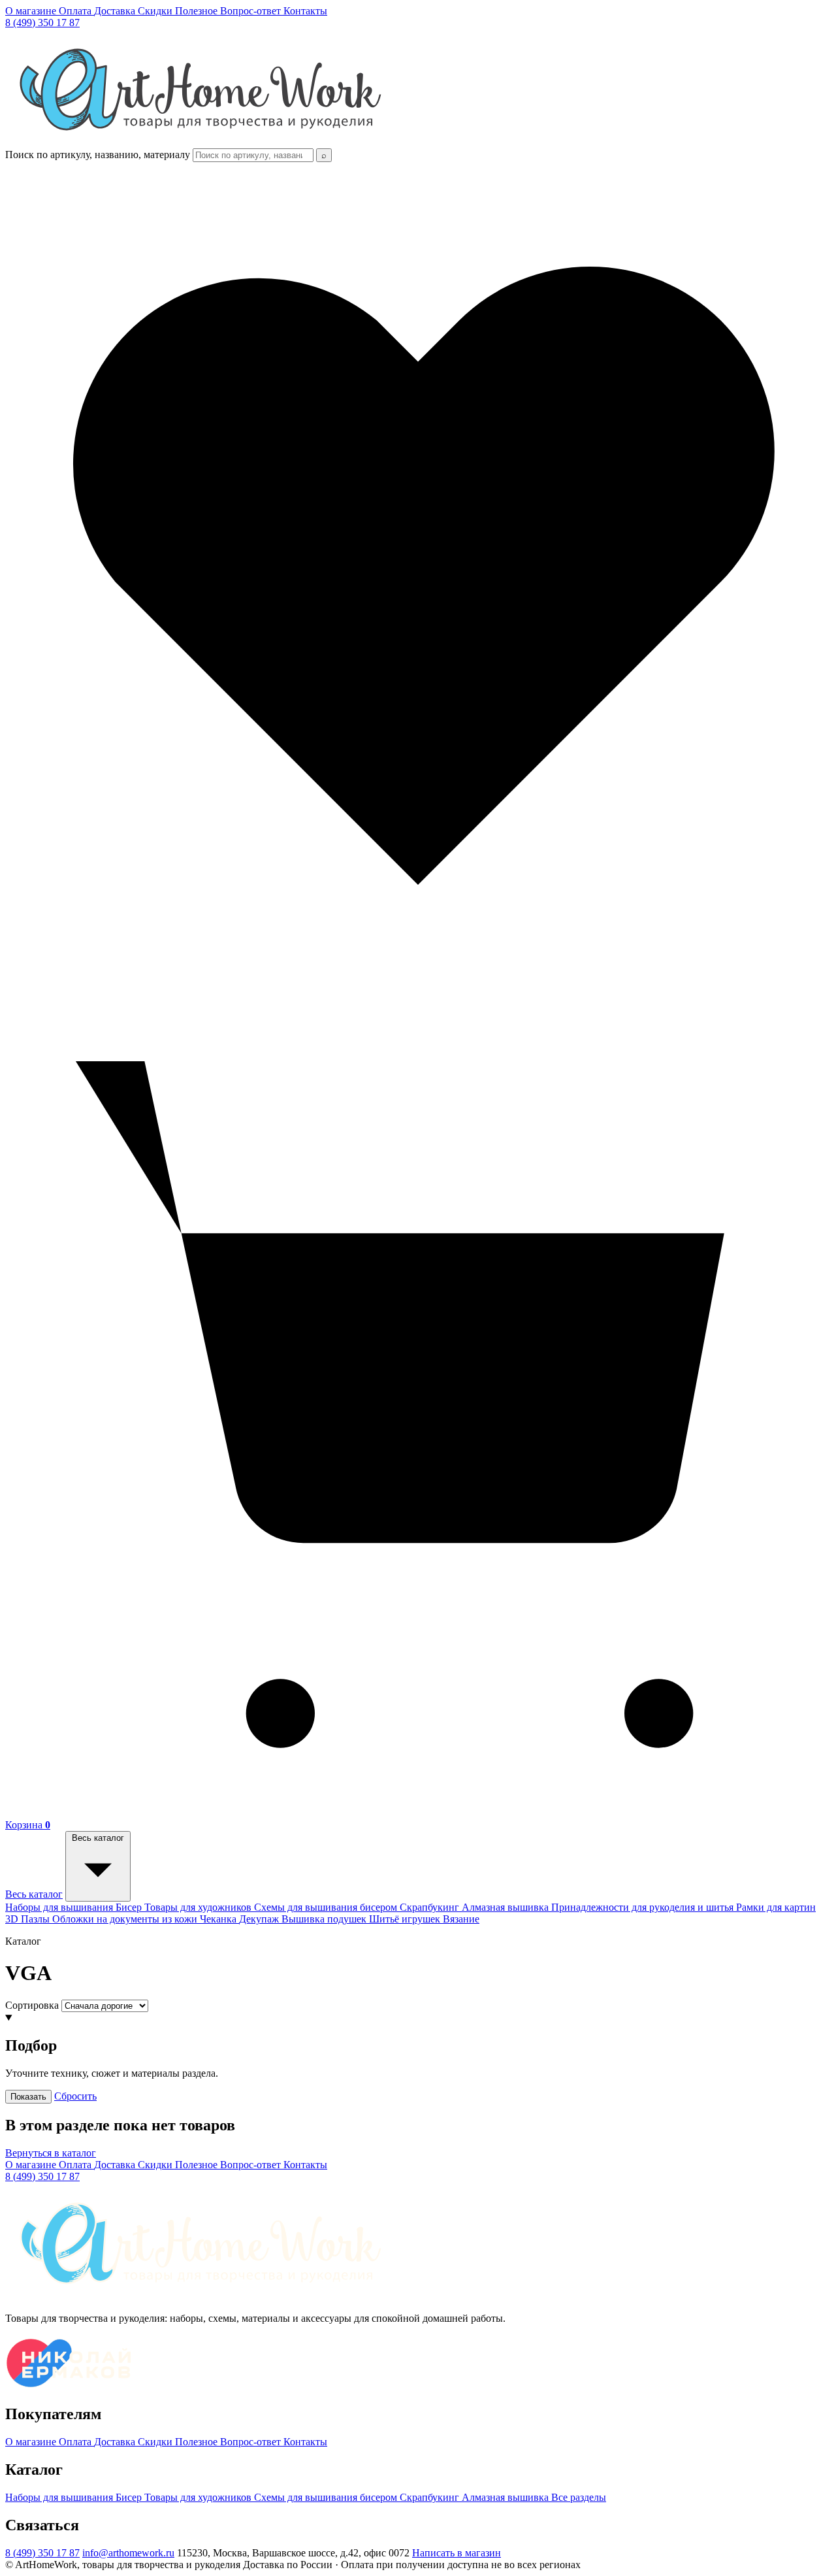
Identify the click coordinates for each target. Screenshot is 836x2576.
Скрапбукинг (431, 1907)
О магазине (32, 11)
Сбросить (75, 2096)
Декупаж (260, 1919)
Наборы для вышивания (60, 1907)
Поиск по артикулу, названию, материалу (98, 155)
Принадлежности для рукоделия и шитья (644, 1907)
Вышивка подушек (325, 1919)
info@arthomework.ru (128, 2553)
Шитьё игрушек (406, 1919)
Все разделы (579, 2497)
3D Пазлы (29, 1919)
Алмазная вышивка (506, 1907)
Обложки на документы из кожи (126, 1919)
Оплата (76, 11)
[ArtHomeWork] (200, 142)
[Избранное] (418, 984)
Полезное (198, 11)
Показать (28, 2097)
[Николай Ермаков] (69, 2387)
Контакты (305, 11)
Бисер (130, 1907)
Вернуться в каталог (51, 2153)
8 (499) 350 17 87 (42, 23)
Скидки (156, 11)
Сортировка (32, 2005)
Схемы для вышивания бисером (327, 1907)
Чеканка (219, 1919)
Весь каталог (34, 1894)
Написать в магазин (457, 2553)
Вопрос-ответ (252, 11)
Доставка (116, 11)
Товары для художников (199, 1907)
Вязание (461, 1919)
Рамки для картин (776, 1907)
